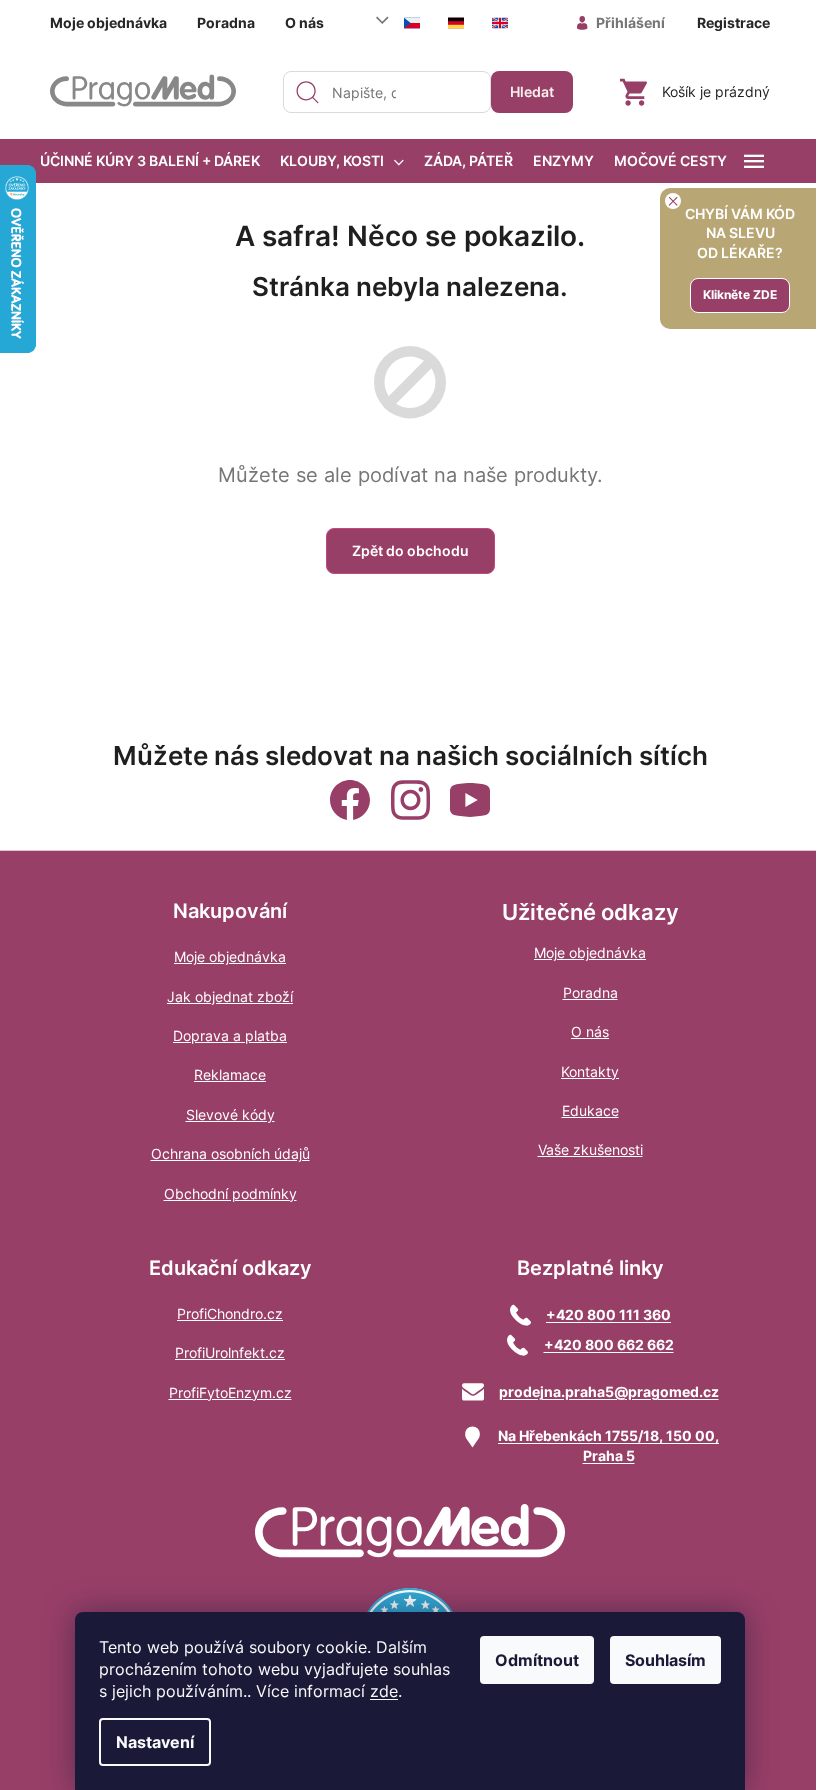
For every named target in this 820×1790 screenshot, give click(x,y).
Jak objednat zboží (230, 996)
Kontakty (590, 1071)
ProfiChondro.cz (230, 1313)
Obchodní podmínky (230, 1193)
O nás (304, 22)
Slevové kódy (230, 1114)
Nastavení (155, 1742)
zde (384, 1691)
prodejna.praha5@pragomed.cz (609, 1391)
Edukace (590, 1110)
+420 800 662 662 (609, 1344)
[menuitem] (150, 161)
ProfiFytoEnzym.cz (230, 1392)
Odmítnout (537, 1660)
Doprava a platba (230, 1035)
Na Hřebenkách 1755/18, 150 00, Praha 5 (608, 1445)
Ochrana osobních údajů (230, 1153)
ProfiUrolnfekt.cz (230, 1352)
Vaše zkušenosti (590, 1149)
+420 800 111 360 (608, 1314)
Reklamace (230, 1074)
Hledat (532, 91)
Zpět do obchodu (410, 550)
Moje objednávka (108, 22)
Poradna (226, 22)
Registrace (733, 22)
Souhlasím (665, 1660)
